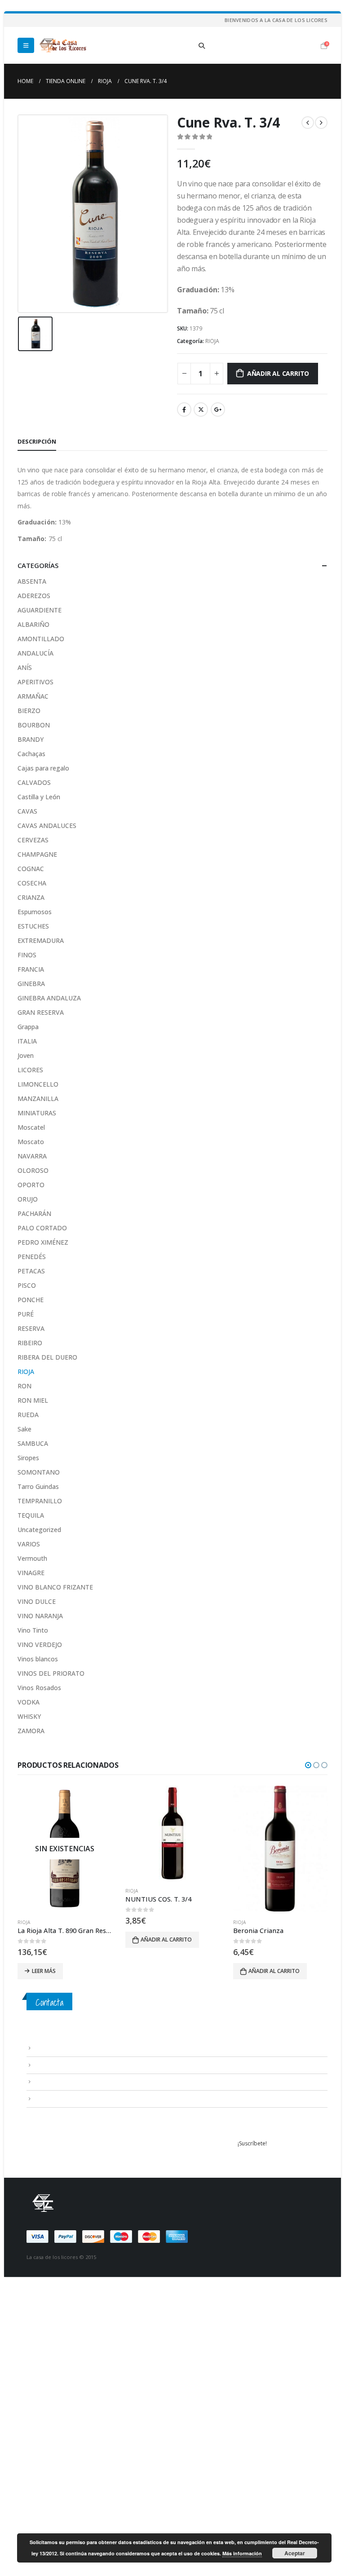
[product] (65, 1833)
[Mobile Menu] (26, 45)
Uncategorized (39, 1530)
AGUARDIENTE (40, 610)
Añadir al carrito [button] (58, 1940)
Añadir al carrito (278, 373)
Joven (26, 1055)
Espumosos (35, 912)
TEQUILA (31, 1515)
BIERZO (29, 711)
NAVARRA (32, 1156)
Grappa (28, 1027)
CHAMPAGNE (37, 854)
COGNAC (31, 869)
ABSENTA (32, 581)
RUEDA (28, 1415)
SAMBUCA (33, 1443)
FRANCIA (31, 969)
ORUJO (28, 1199)
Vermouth (32, 1558)
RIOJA (212, 341)
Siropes (28, 1458)
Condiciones (50, 2065)
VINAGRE (31, 1573)
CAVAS (27, 811)
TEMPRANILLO (40, 1501)
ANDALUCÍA (35, 653)
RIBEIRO (30, 1343)
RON (24, 1386)
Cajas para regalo (43, 768)
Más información (242, 2553)
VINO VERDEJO (40, 1645)
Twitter (201, 410)
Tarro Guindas (38, 1486)
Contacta (49, 2002)
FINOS (27, 955)
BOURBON (34, 725)
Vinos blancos (38, 1659)
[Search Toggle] (202, 46)
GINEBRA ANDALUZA (49, 998)
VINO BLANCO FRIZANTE (55, 1587)
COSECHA (32, 883)
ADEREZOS (34, 596)
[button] (308, 1765)
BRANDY (31, 739)
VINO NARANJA (40, 1616)
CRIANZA (31, 897)
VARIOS (29, 1544)
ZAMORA (31, 1731)
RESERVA (31, 1328)
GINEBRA (31, 984)
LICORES (30, 1070)
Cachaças (31, 754)
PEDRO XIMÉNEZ (43, 1242)
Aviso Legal (48, 2048)
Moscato (31, 1142)
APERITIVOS (35, 682)
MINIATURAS (37, 1113)
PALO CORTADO (42, 1228)
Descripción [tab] (37, 441)
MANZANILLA (38, 1099)
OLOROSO (33, 1170)
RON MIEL (33, 1400)
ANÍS (25, 667)
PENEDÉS (32, 1257)
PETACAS (31, 1271)
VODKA (29, 1702)
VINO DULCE (37, 1601)
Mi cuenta (46, 2098)
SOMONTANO (39, 1472)
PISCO (27, 1285)
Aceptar (295, 2553)
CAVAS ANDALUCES (47, 826)
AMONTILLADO (41, 639)
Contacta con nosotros (64, 2081)
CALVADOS (34, 782)
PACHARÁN (34, 1213)
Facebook (184, 410)
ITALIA (27, 1041)
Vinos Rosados (39, 1688)
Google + (218, 410)
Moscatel (31, 1127)
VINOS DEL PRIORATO (51, 1673)
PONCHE (31, 1300)
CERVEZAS (33, 840)
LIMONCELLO (38, 1084)
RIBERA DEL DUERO (47, 1357)
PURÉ (26, 1314)
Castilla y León (39, 797)
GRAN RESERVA (41, 1012)
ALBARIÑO (33, 624)
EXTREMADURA (41, 940)
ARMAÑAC (33, 696)
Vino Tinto (33, 1630)
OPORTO (31, 1185)
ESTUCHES (33, 926)
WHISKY (29, 1716)
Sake (24, 1429)
